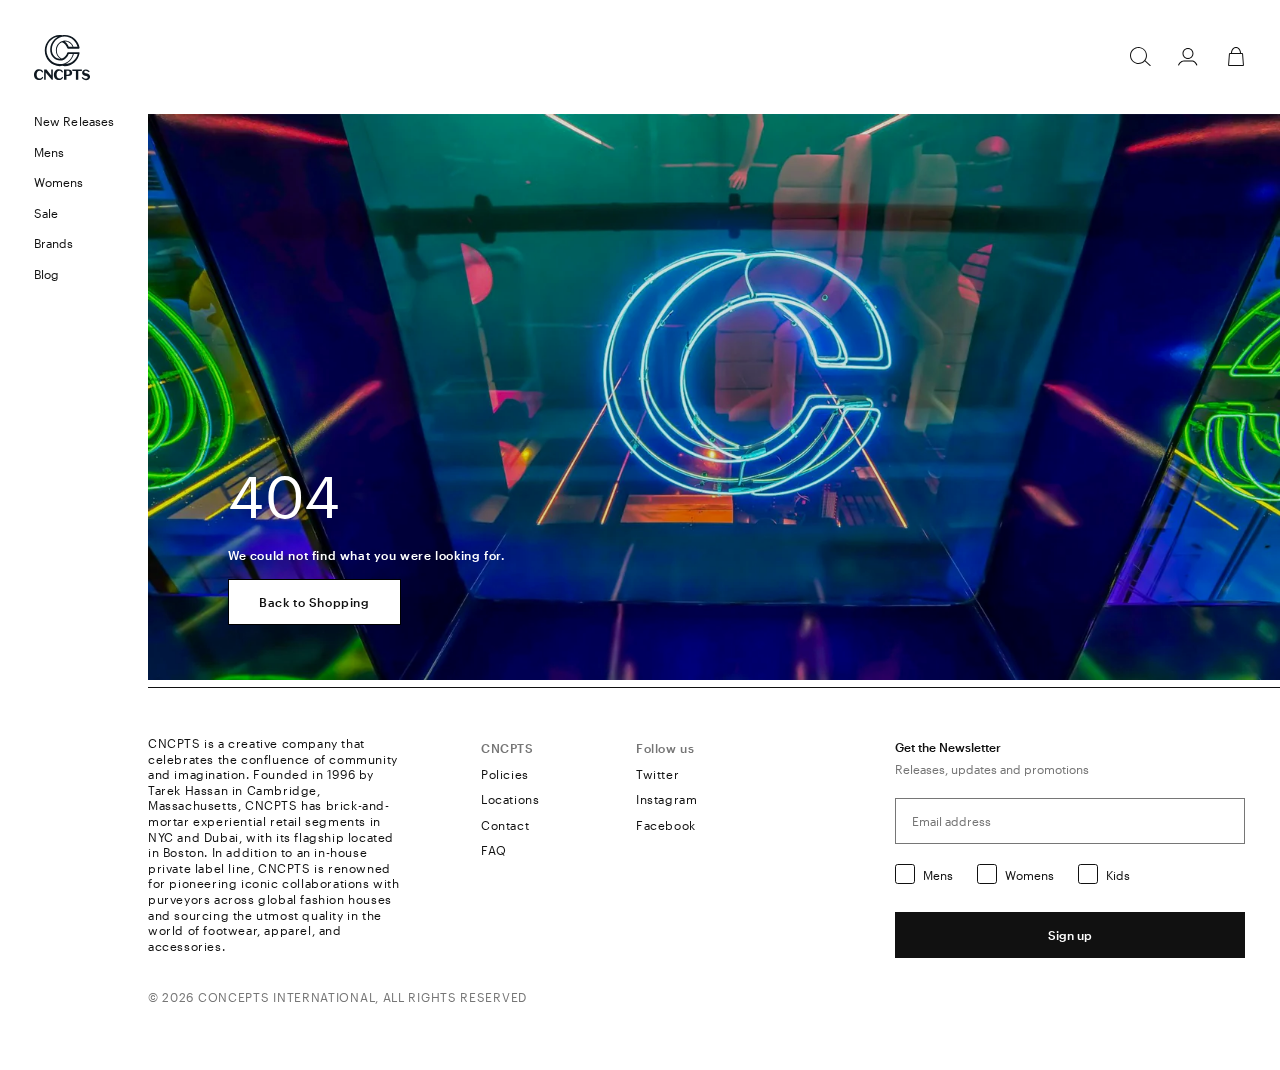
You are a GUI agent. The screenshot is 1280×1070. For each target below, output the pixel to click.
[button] (74, 152)
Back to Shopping (314, 602)
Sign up (1070, 935)
